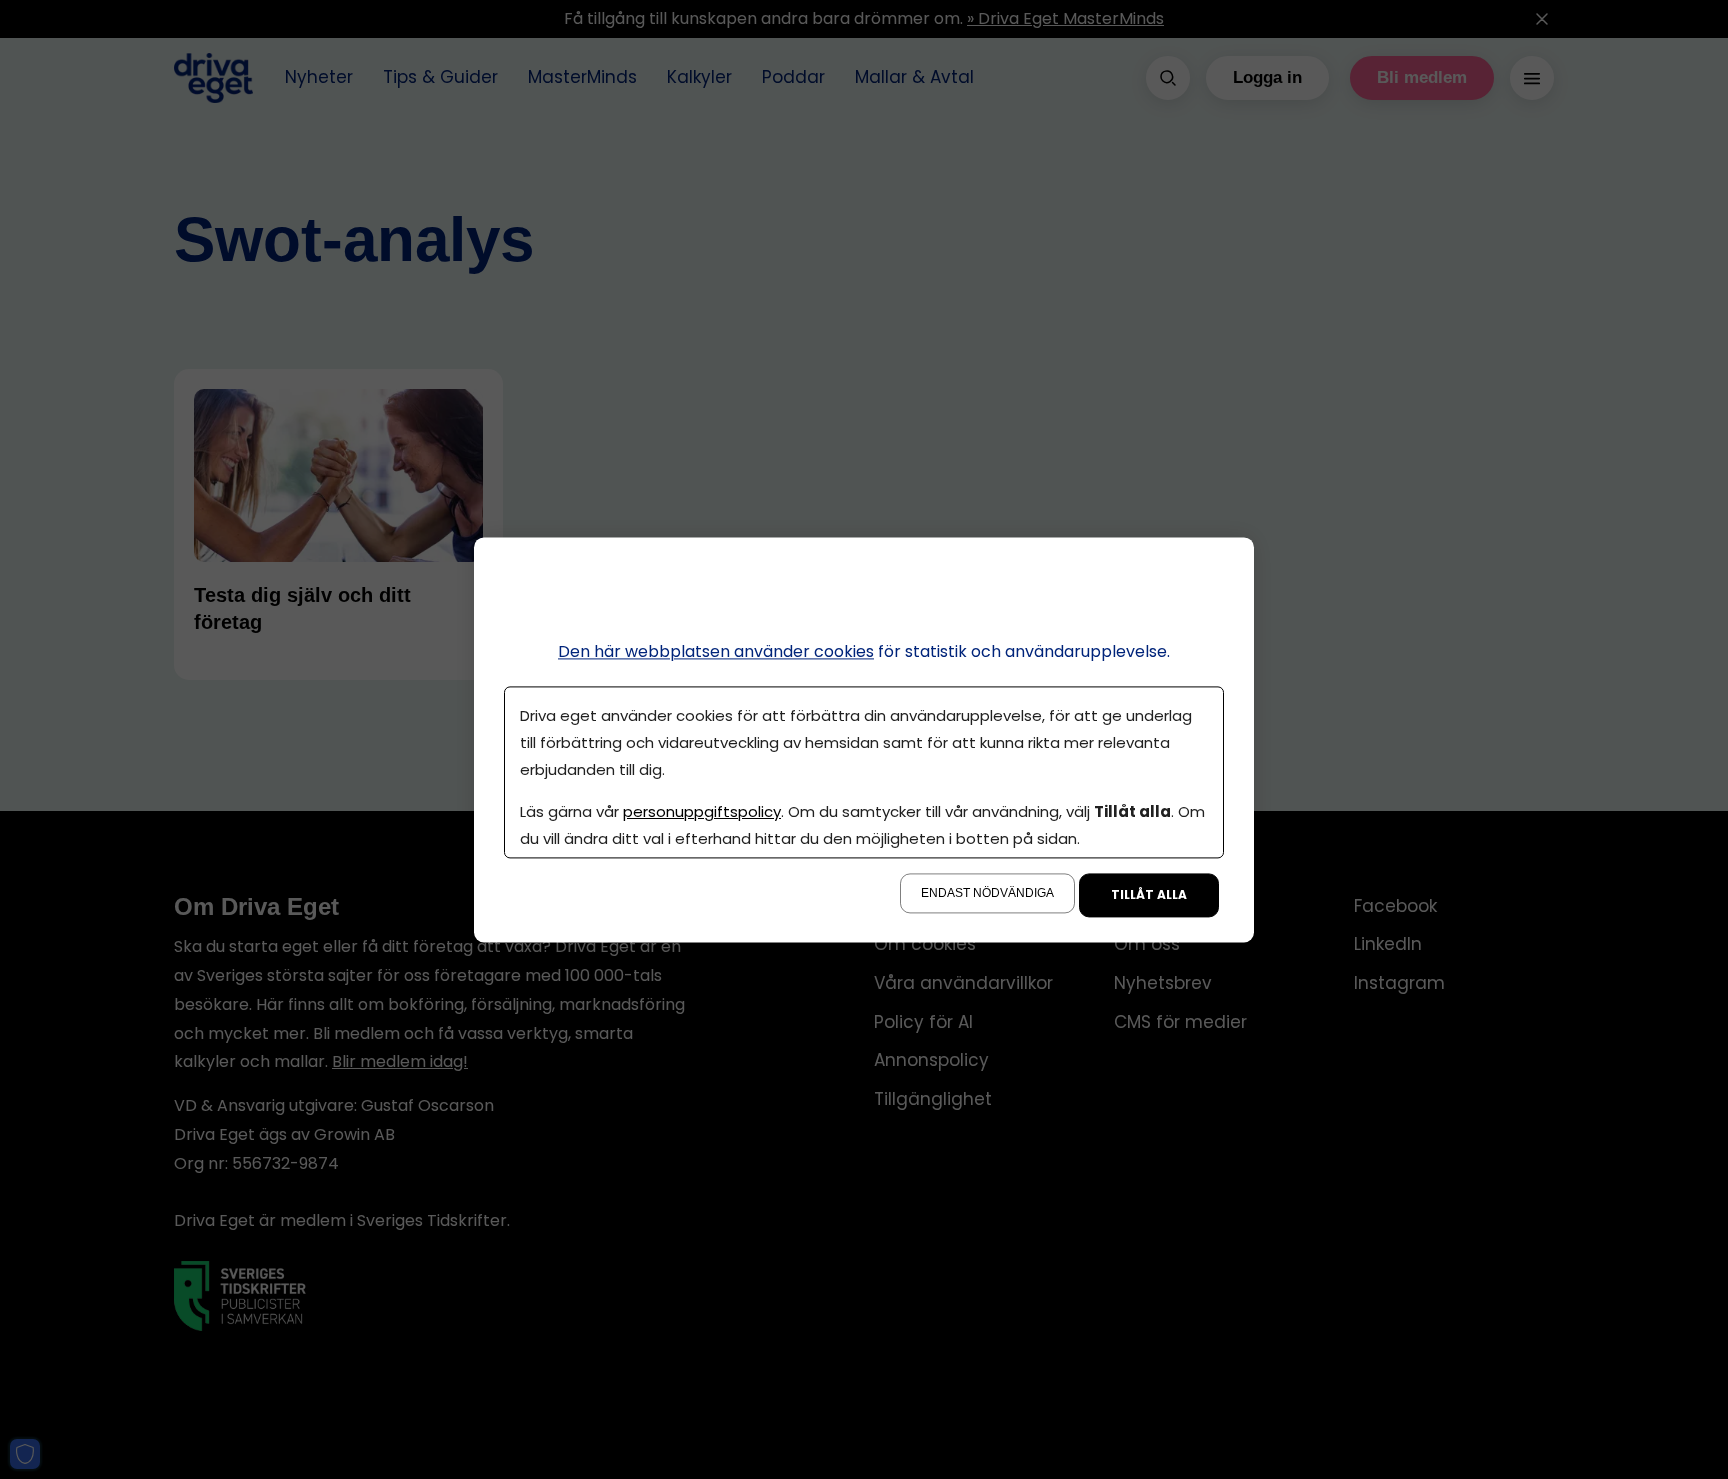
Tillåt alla (1149, 894)
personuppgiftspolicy (702, 811)
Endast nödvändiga (987, 893)
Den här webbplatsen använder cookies (716, 651)
